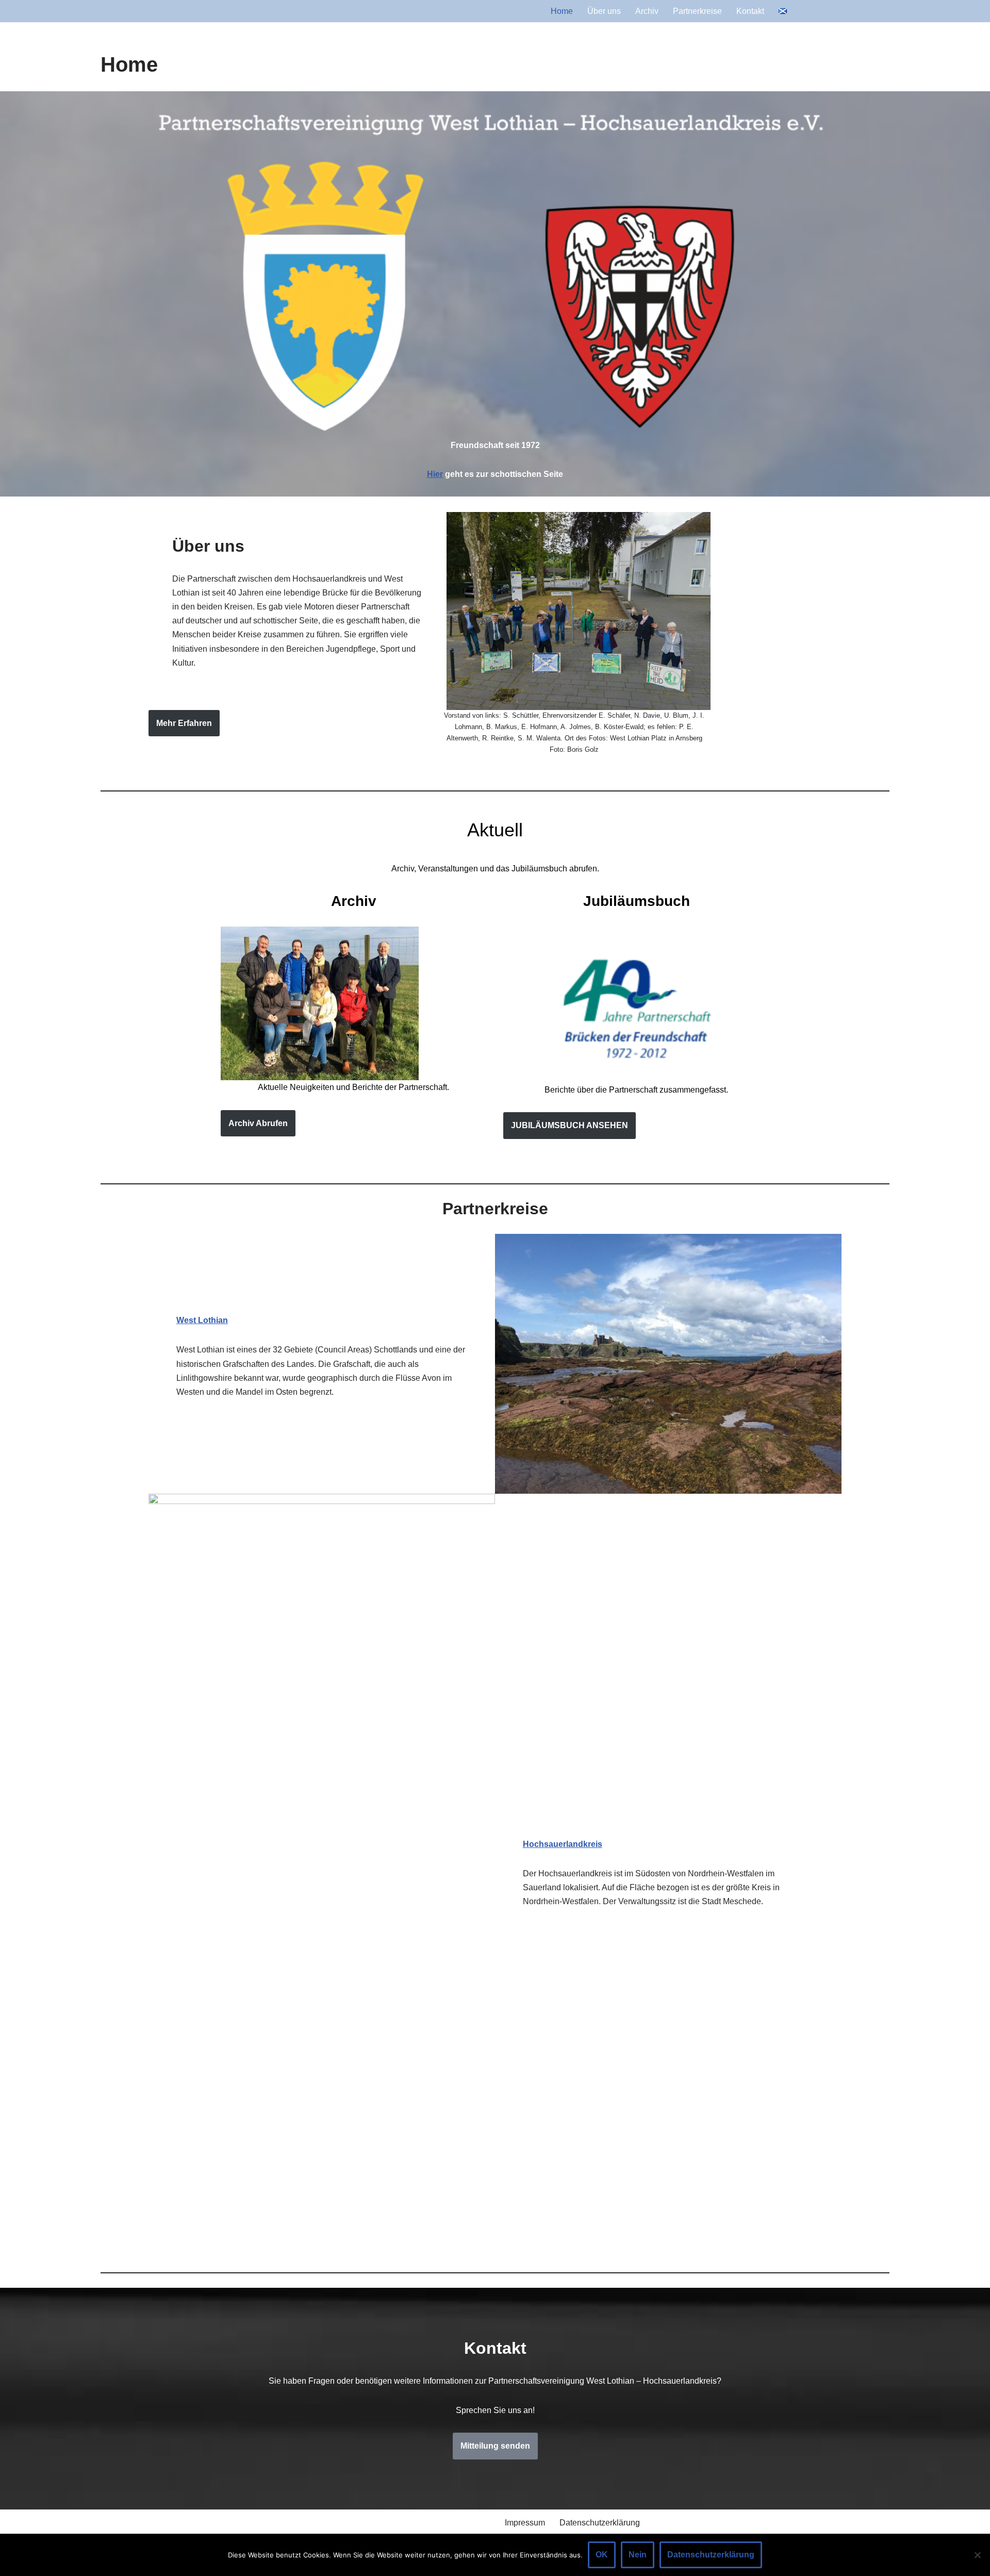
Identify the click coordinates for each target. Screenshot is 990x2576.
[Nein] (977, 2555)
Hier (435, 474)
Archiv (647, 11)
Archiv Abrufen (258, 1123)
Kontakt (750, 11)
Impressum (525, 2523)
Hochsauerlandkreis (563, 1844)
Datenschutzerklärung (600, 2523)
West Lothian (202, 1320)
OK (602, 2555)
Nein (638, 2555)
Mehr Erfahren (184, 723)
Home (562, 11)
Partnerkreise (697, 11)
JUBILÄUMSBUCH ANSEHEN (570, 1125)
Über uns (604, 11)
